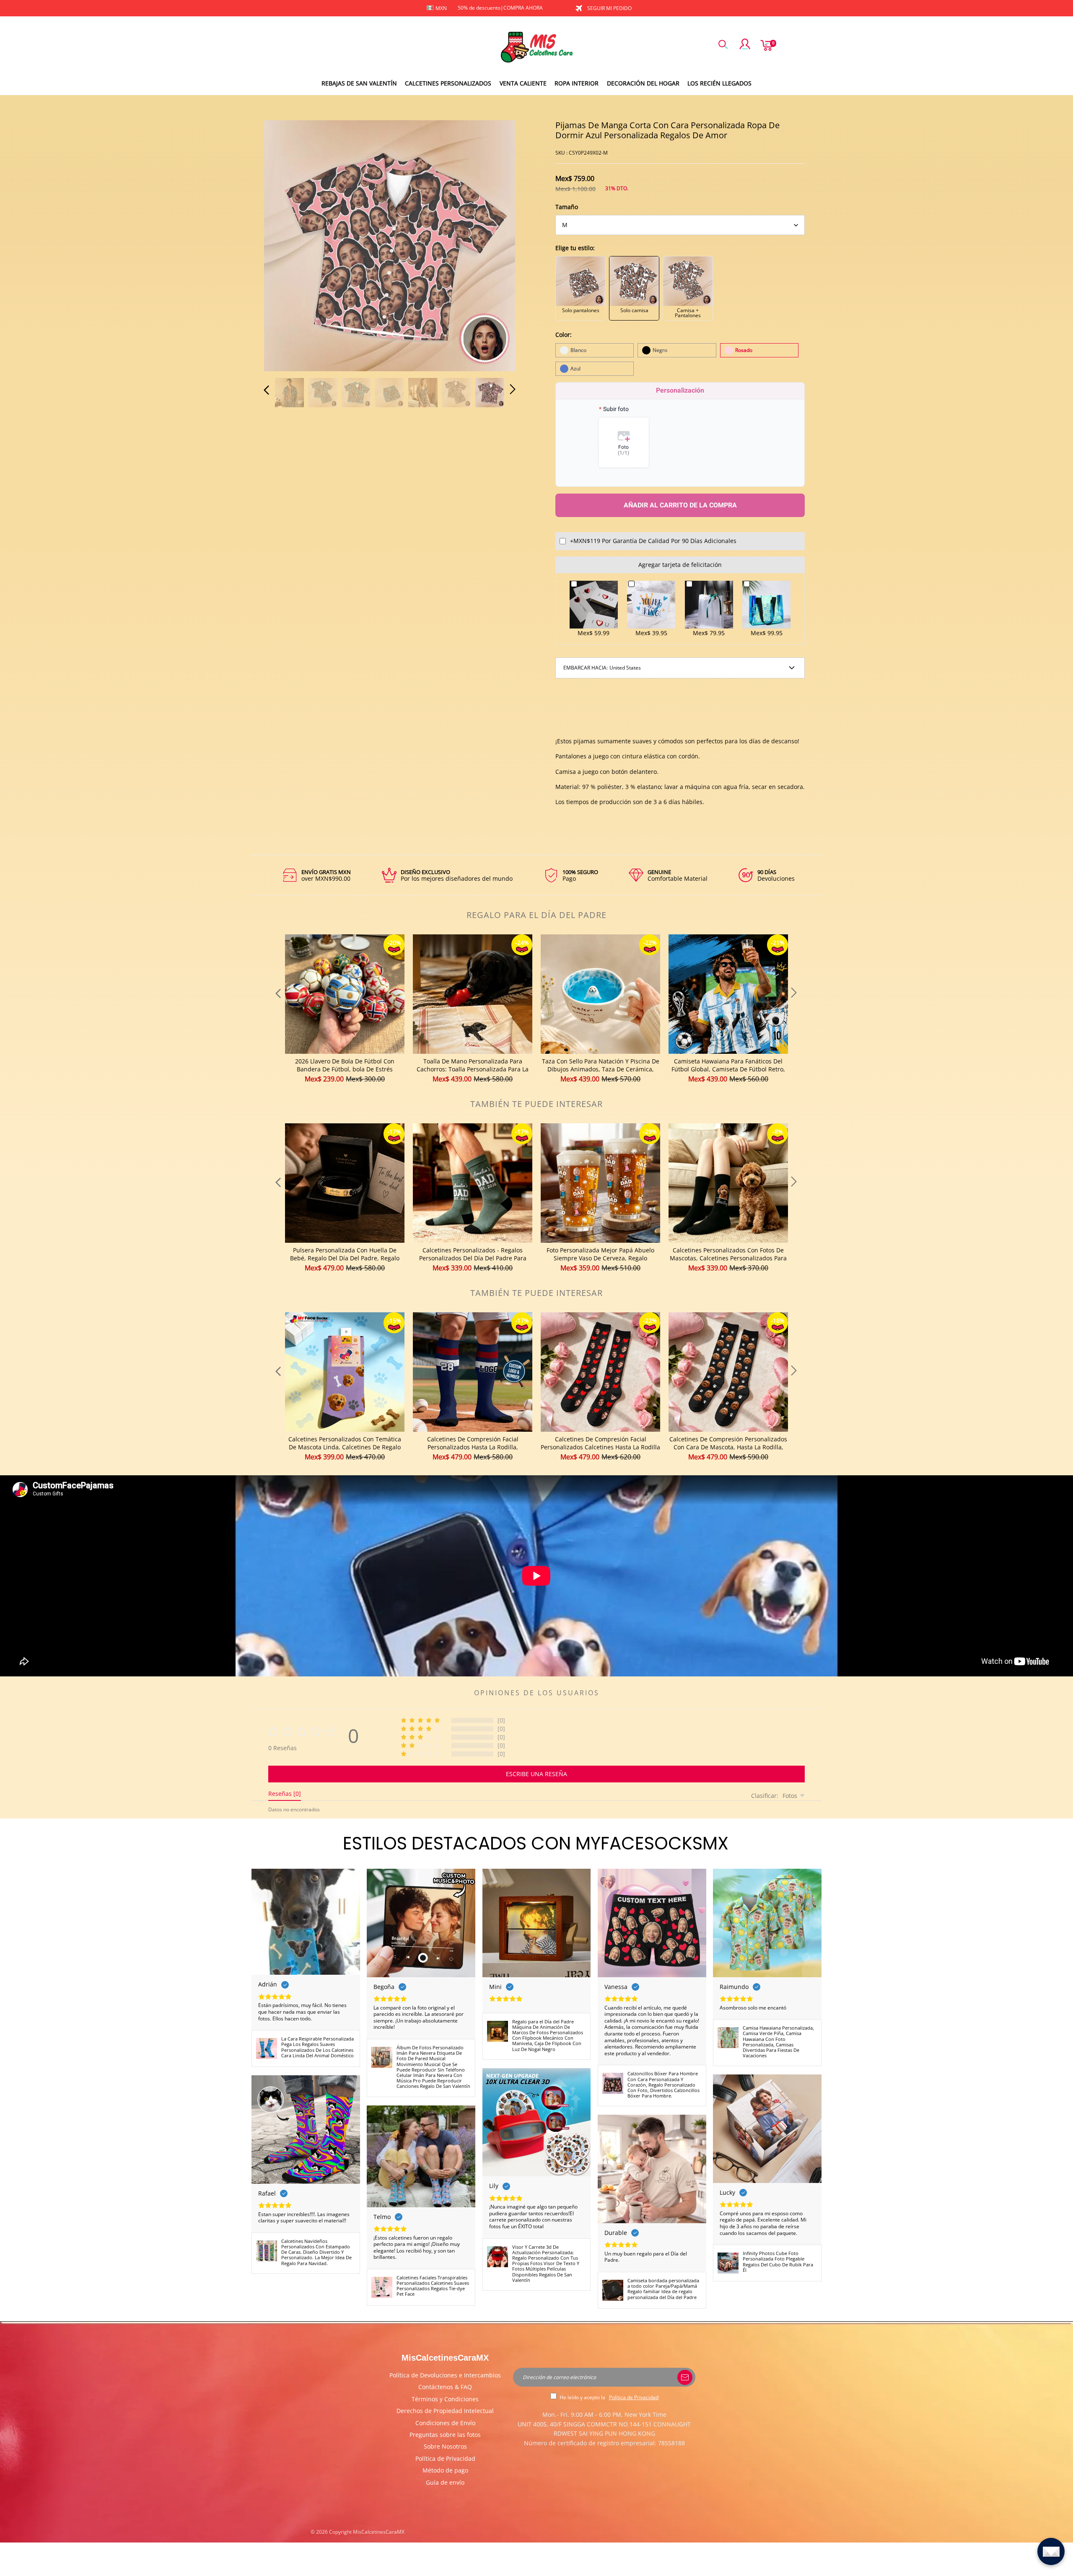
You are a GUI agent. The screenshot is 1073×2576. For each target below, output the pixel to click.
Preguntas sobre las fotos (445, 2435)
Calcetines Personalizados (448, 83)
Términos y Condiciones (445, 2399)
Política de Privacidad (445, 2458)
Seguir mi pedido (609, 8)
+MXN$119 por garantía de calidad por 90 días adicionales (653, 541)
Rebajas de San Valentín (359, 83)
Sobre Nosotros (445, 2446)
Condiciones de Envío (445, 2423)
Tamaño (567, 207)
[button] (283, 244)
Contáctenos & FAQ (445, 2387)
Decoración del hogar (643, 83)
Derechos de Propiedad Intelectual (445, 2411)
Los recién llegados (719, 83)
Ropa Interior (577, 83)
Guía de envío (445, 2482)
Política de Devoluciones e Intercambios (445, 2375)
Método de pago (445, 2470)
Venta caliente (523, 83)
